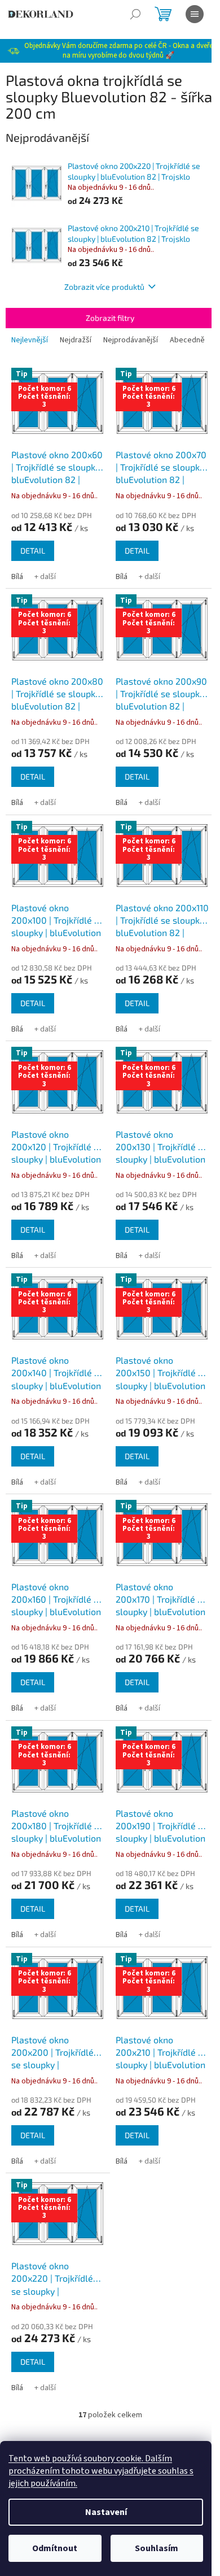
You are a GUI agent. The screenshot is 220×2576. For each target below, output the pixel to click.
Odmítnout (55, 2548)
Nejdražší (76, 340)
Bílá (17, 577)
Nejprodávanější (131, 340)
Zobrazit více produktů (104, 287)
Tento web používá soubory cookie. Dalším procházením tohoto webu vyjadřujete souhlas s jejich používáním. (101, 2471)
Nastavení (106, 2512)
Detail (33, 551)
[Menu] (195, 14)
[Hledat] (135, 14)
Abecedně (187, 340)
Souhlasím (157, 2548)
